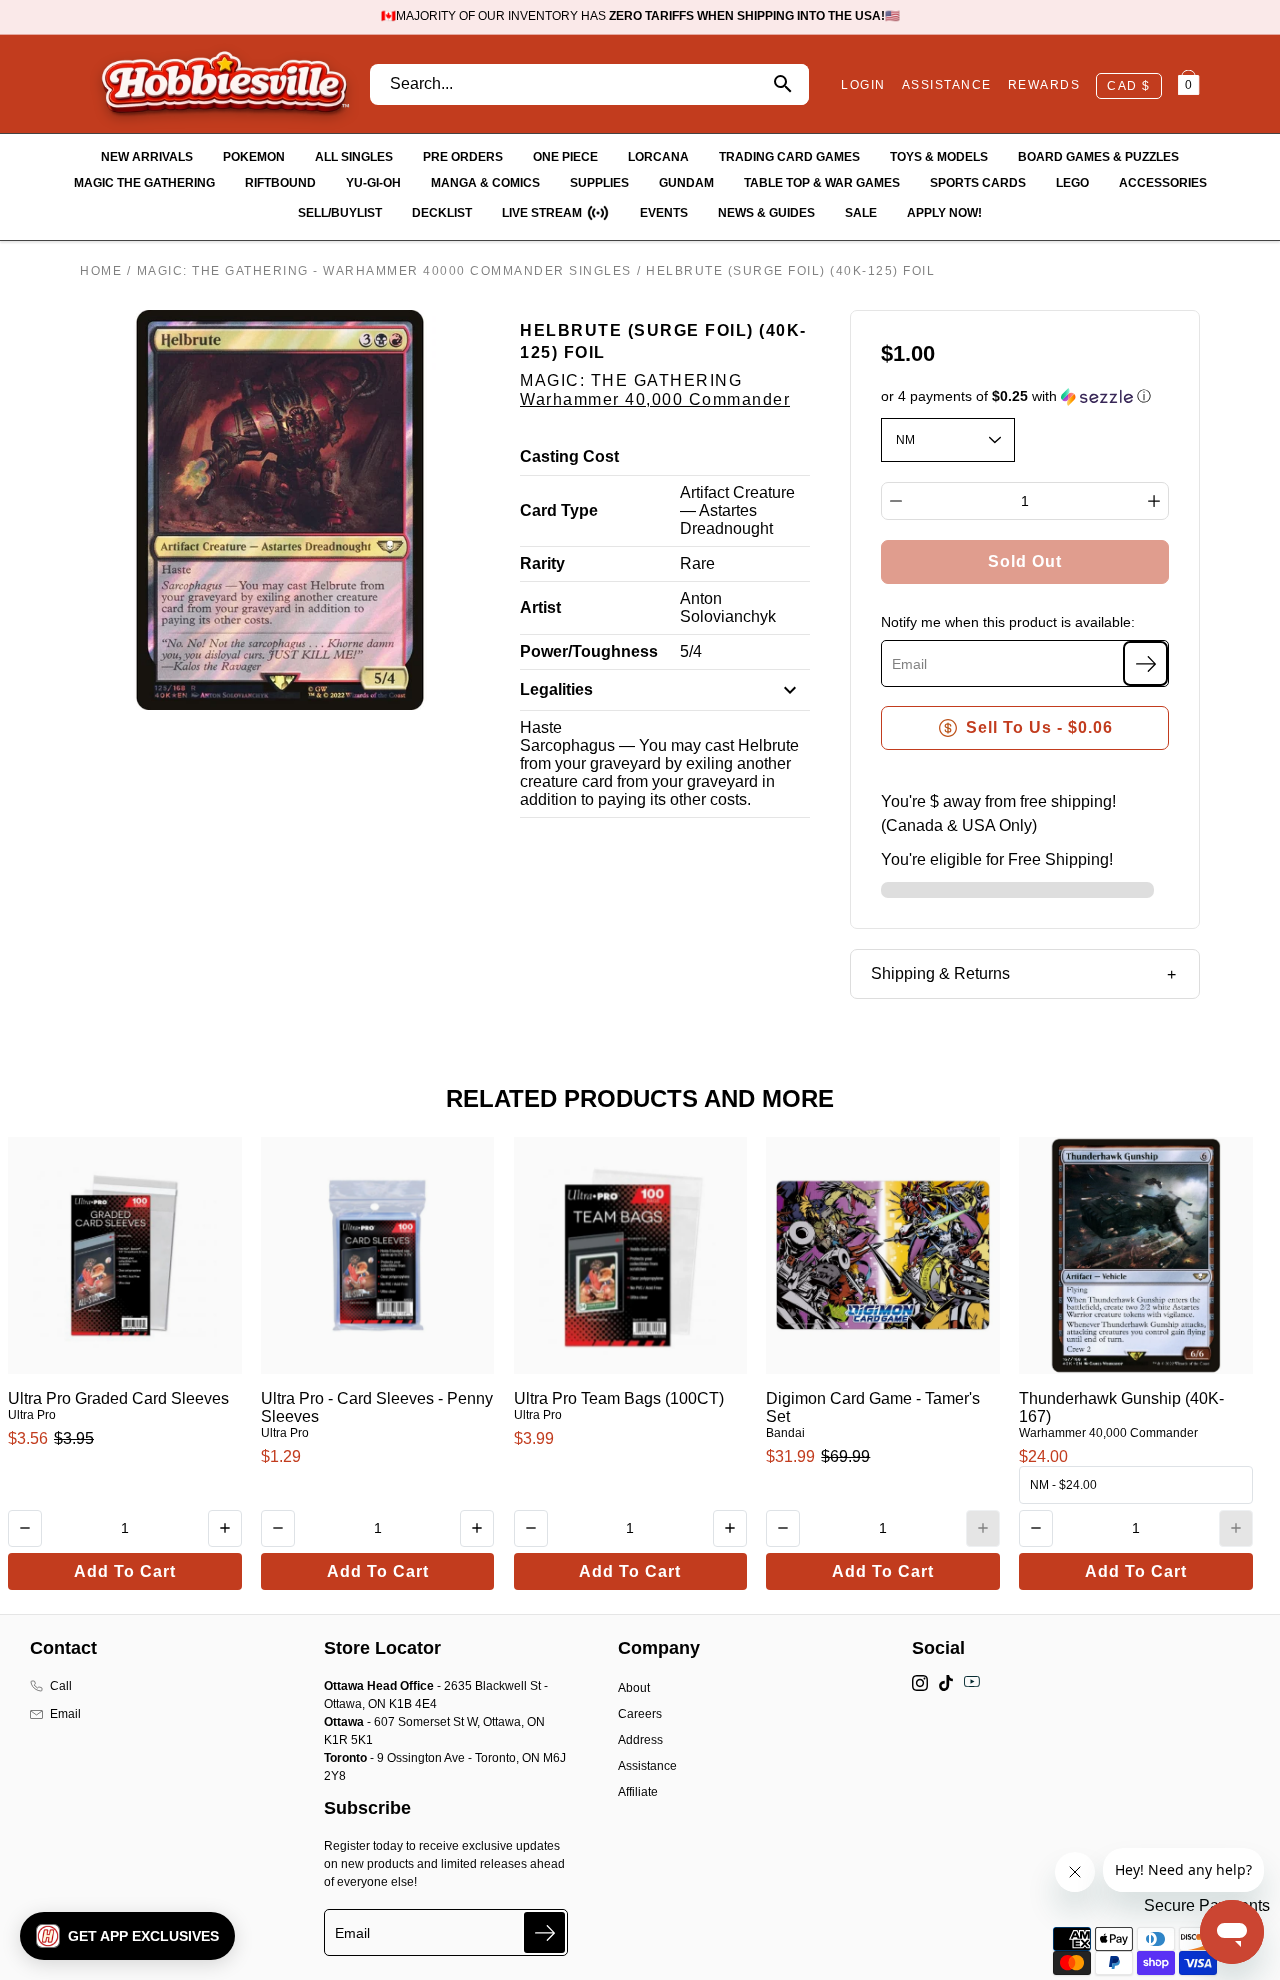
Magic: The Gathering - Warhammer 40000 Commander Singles (384, 271)
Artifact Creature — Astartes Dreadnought (737, 510)
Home (101, 271)
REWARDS (1044, 85)
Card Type (559, 510)
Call (61, 1686)
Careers (640, 1714)
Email (65, 1714)
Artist (540, 607)
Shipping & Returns (940, 973)
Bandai (785, 1433)
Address (640, 1740)
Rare (697, 563)
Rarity (542, 563)
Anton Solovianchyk (728, 607)
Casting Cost (569, 456)
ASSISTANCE (947, 85)
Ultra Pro (32, 1415)
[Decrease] (896, 501)
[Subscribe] (1145, 663)
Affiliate (638, 1792)
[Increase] (1154, 501)
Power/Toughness (589, 651)
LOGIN (863, 85)
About (634, 1688)
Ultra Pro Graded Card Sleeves (118, 1398)
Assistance (647, 1766)
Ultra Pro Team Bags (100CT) (619, 1398)
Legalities (556, 689)
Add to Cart (125, 1571)
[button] (1025, 396)
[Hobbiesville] (224, 84)
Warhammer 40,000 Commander (655, 399)
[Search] (782, 84)
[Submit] (544, 1932)
